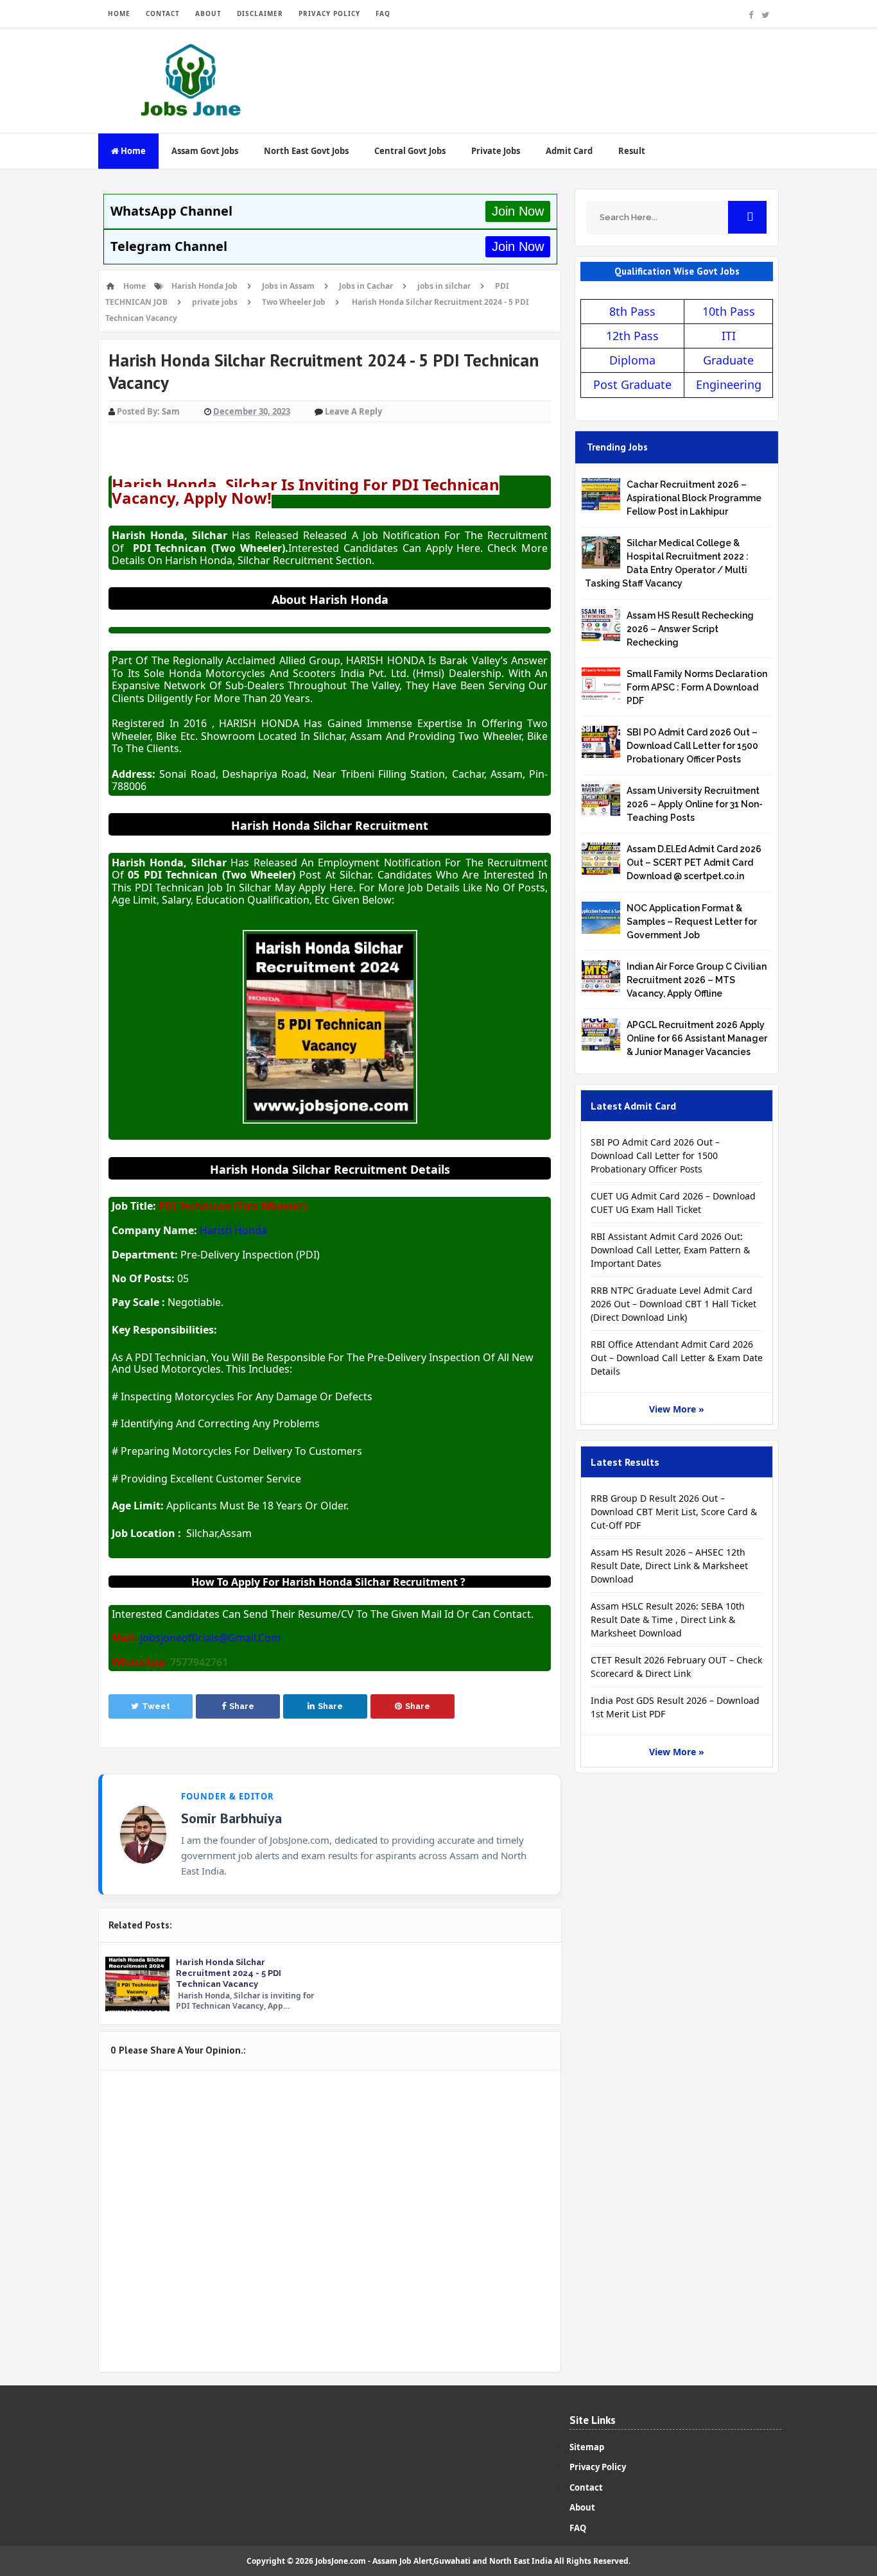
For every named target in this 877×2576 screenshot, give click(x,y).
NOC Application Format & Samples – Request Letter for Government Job (692, 922)
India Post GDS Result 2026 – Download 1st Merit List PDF (675, 1707)
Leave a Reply (353, 411)
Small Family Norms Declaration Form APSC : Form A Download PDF (697, 687)
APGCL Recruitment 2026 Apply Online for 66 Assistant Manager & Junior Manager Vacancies (697, 1038)
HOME (119, 13)
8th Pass (632, 311)
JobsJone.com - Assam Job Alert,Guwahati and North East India (434, 2561)
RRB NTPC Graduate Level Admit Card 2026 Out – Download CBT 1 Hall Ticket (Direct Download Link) (673, 1304)
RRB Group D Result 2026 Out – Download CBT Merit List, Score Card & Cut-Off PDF (674, 1512)
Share (242, 1706)
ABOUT (208, 13)
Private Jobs (496, 151)
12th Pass (632, 336)
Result (632, 151)
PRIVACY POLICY (329, 13)
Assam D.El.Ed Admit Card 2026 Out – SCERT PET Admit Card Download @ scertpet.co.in (694, 863)
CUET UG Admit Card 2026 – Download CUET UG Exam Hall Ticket (673, 1203)
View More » (677, 1409)
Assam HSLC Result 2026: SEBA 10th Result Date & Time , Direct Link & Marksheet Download (668, 1619)
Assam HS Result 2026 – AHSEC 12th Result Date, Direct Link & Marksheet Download (669, 1566)
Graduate (728, 360)
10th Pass (729, 311)
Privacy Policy (598, 2467)
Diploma (632, 360)
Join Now (518, 211)
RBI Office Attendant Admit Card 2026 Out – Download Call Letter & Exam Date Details (677, 1358)
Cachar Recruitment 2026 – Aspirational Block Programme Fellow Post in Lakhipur (694, 498)
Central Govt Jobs (410, 151)
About (582, 2507)
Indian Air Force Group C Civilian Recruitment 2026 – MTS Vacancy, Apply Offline (697, 980)
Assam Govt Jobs (205, 151)
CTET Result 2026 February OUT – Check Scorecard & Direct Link (676, 1667)
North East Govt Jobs (306, 151)
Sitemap (587, 2447)
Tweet (156, 1706)
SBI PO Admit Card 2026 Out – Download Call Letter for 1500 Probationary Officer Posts (692, 746)
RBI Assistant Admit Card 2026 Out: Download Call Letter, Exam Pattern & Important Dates (670, 1250)
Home (132, 151)
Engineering (729, 384)
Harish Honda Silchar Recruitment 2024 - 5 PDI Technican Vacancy (229, 1973)
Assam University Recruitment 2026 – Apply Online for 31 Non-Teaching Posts (695, 804)
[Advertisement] (545, 70)
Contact (586, 2487)
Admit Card (569, 151)
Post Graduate (632, 384)
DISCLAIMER (260, 13)
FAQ (383, 13)
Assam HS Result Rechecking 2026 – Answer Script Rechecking (690, 629)
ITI (729, 336)
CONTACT (163, 13)
